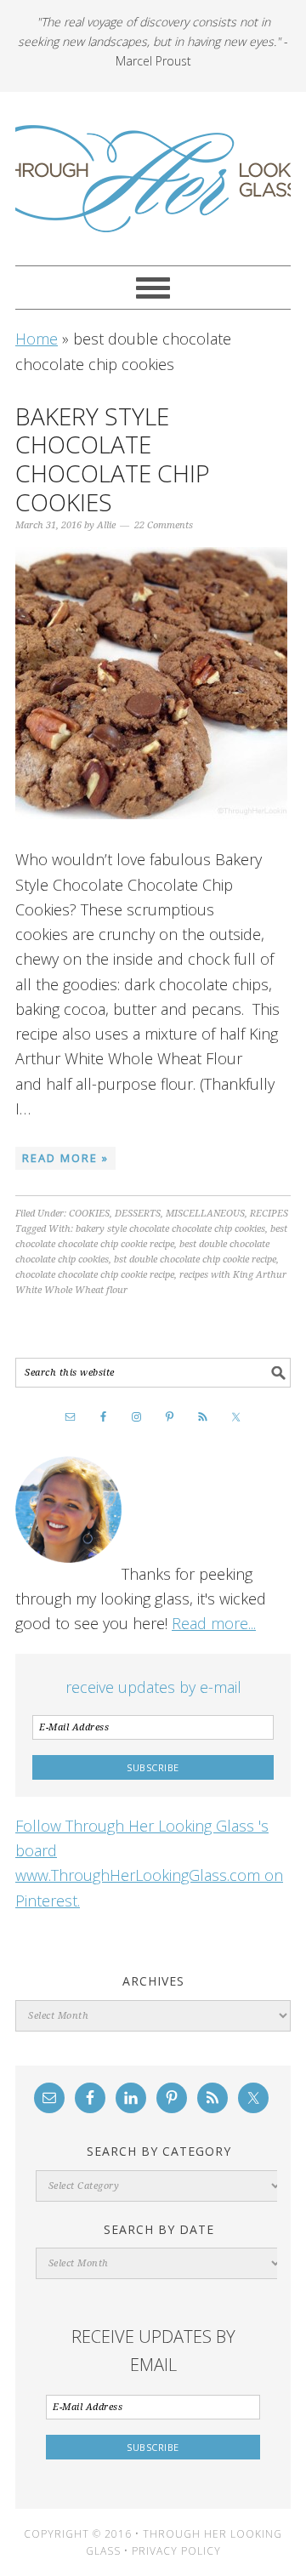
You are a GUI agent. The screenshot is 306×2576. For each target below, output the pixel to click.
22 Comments (164, 525)
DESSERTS (138, 1214)
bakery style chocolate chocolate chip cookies (170, 1229)
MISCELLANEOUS (205, 1214)
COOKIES (89, 1214)
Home (37, 339)
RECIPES (269, 1214)
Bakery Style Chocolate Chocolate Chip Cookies (113, 459)
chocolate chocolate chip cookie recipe (95, 1275)
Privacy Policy (176, 2551)
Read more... (214, 1623)
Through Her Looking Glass (153, 179)
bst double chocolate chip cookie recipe (195, 1260)
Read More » (65, 1158)
